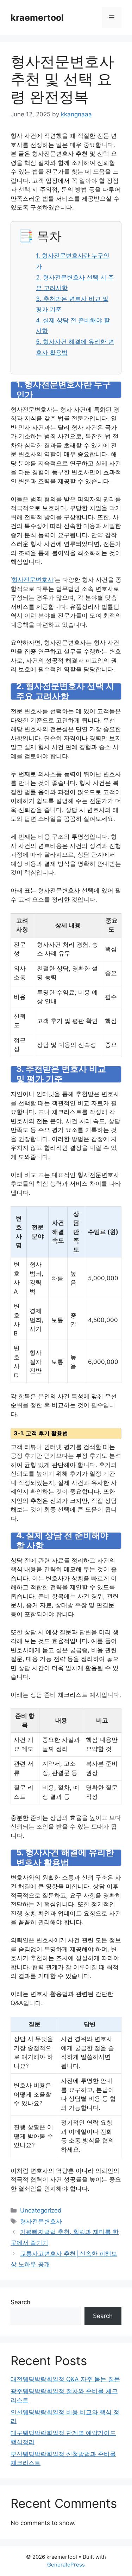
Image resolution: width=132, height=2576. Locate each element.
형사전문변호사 (33, 580)
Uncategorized (41, 2210)
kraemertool (37, 18)
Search (20, 2302)
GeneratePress (66, 2565)
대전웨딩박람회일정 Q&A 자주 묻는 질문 (65, 2379)
